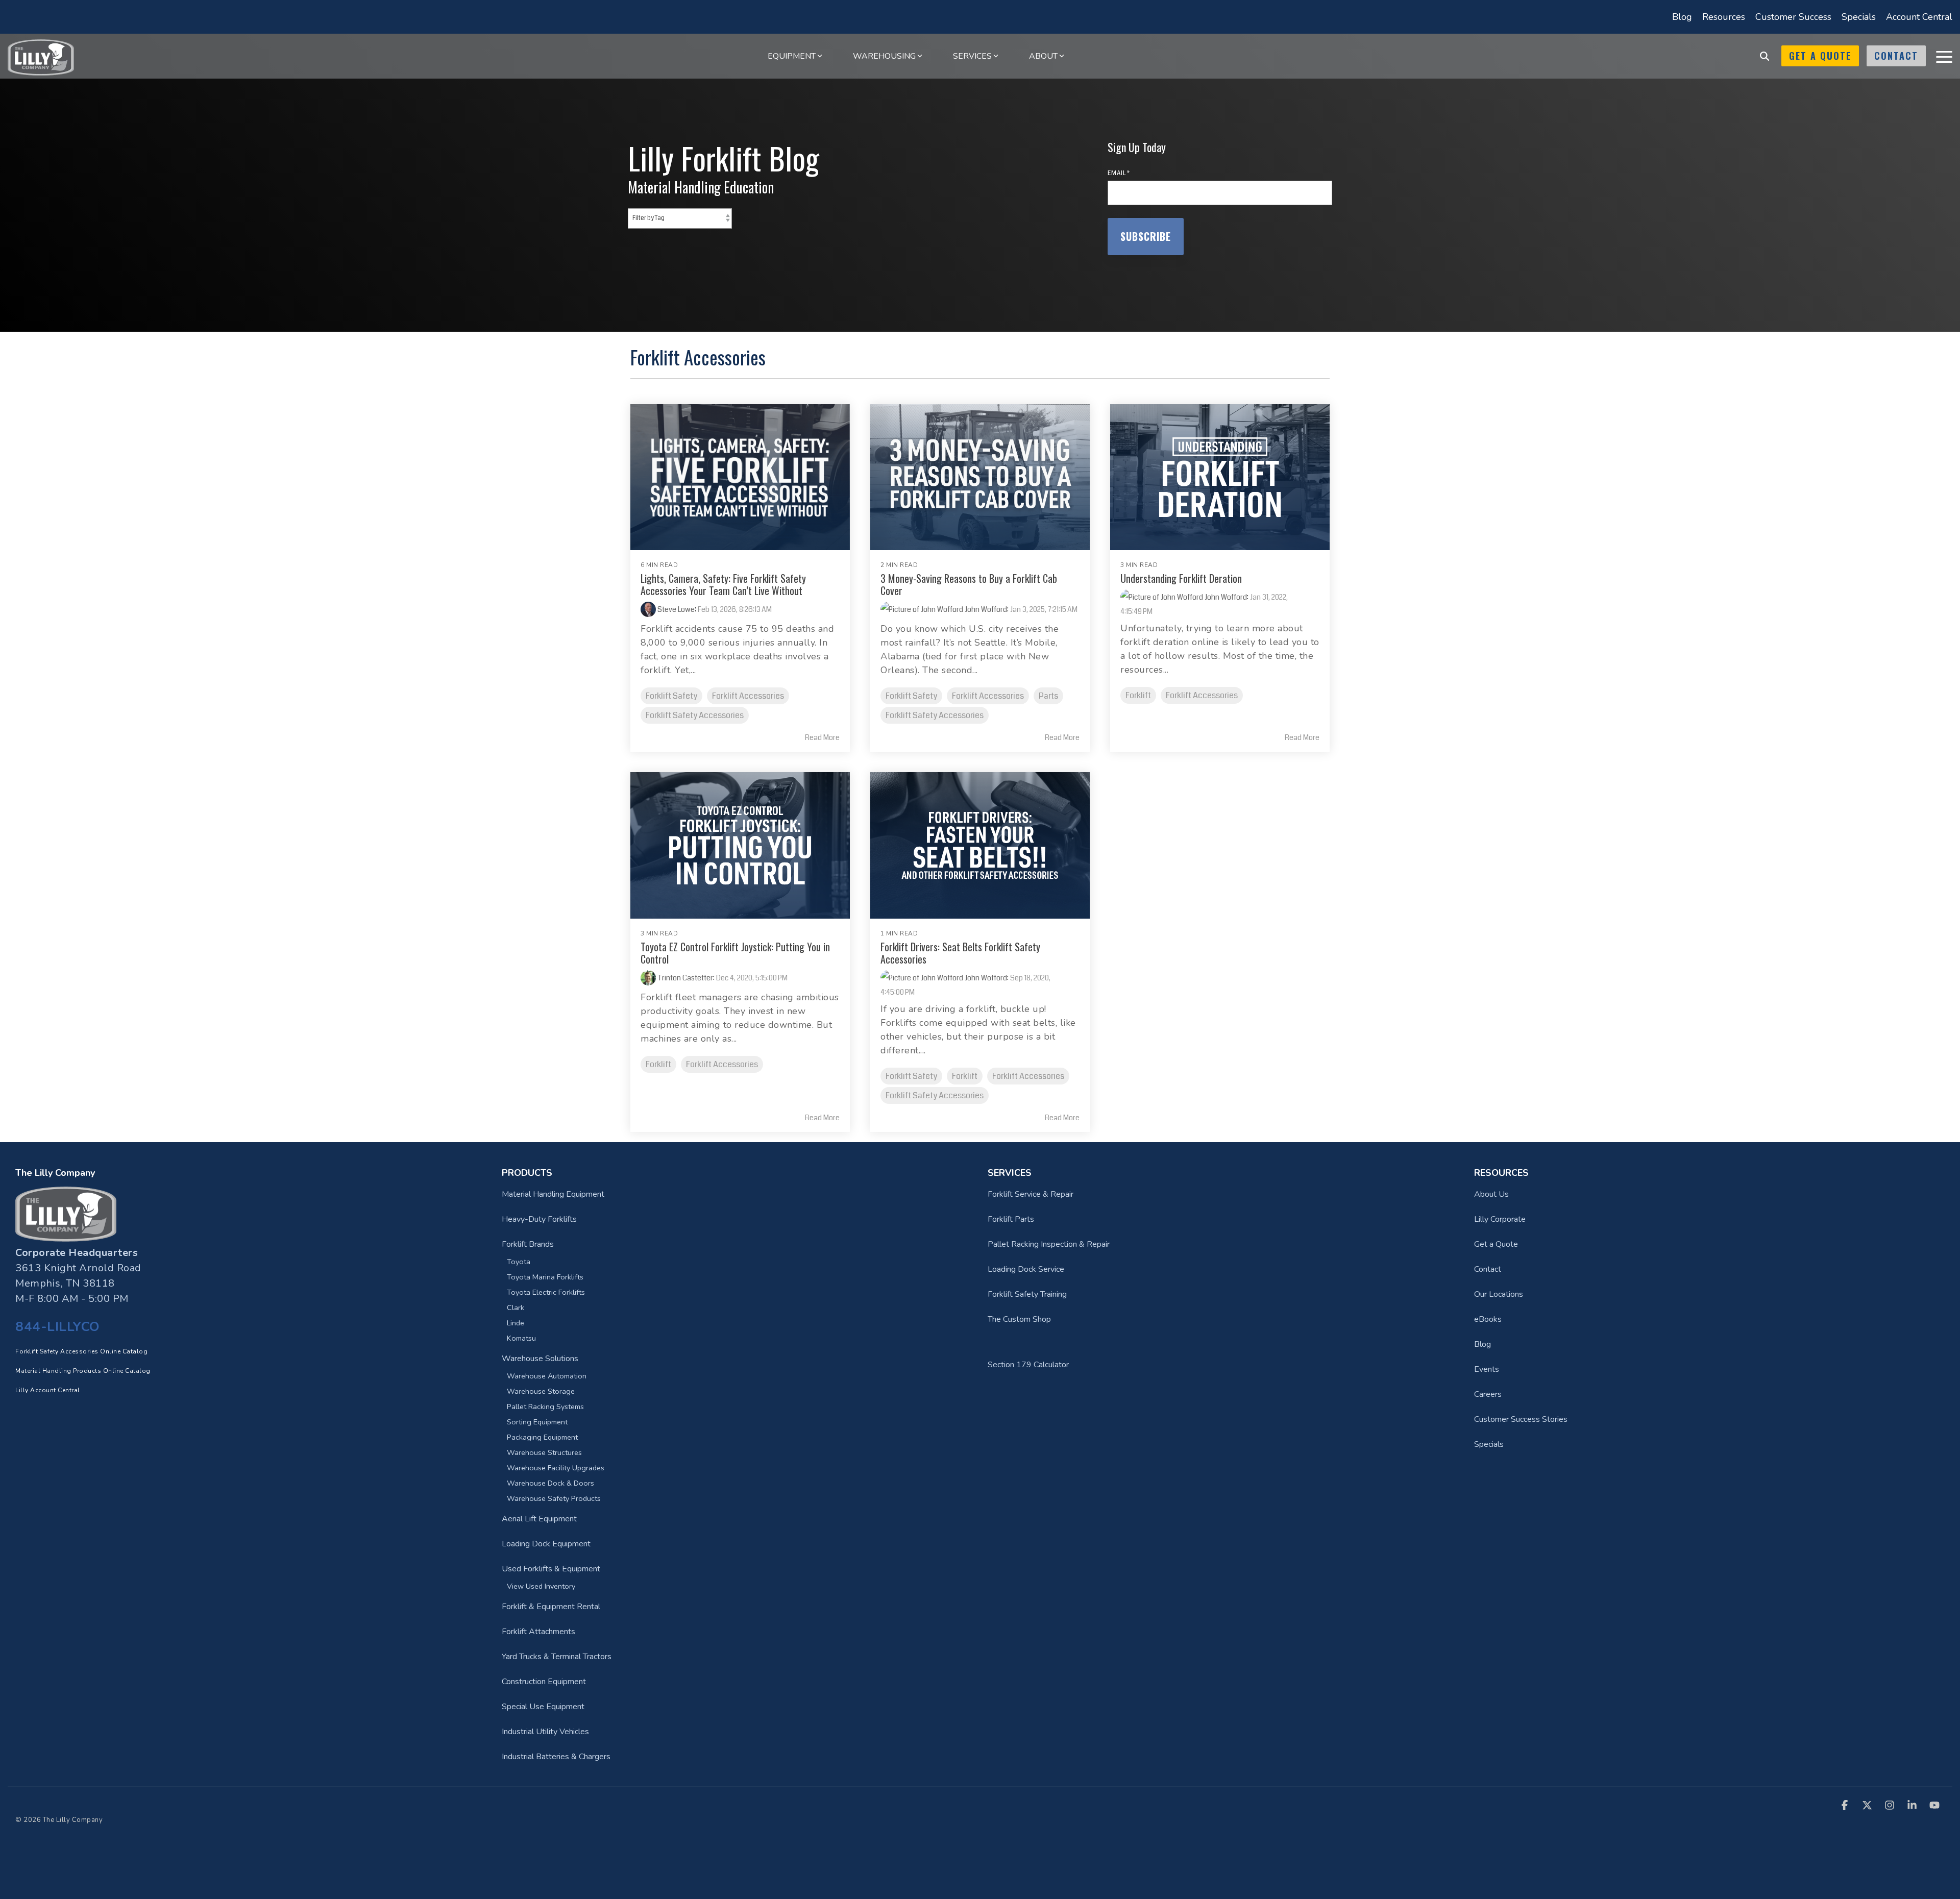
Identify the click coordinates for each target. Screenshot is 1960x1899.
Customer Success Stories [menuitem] (1521, 1419)
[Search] (1765, 56)
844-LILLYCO (58, 1327)
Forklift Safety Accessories (695, 715)
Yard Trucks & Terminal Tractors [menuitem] (557, 1657)
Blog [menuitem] (1682, 17)
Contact (1896, 56)
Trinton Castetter (684, 978)
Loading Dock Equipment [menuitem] (546, 1544)
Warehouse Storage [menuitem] (541, 1391)
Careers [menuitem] (1488, 1394)
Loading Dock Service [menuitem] (1026, 1269)
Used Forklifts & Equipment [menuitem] (551, 1569)
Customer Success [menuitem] (1793, 17)
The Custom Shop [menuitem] (1019, 1319)
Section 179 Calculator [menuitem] (1028, 1365)
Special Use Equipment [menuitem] (543, 1707)
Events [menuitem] (1487, 1369)
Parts (1048, 696)
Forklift (1138, 695)
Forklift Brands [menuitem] (528, 1244)
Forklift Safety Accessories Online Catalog (81, 1351)
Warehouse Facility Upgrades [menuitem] (556, 1468)
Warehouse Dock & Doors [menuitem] (550, 1483)
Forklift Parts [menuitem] (1011, 1219)
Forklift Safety (671, 696)
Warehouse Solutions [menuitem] (540, 1359)
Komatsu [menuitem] (521, 1338)
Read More (822, 737)
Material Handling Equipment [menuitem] (553, 1194)
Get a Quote (1820, 56)
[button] (1944, 56)
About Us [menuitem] (1491, 1194)
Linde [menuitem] (516, 1323)
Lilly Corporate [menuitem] (1500, 1219)
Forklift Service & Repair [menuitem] (1031, 1194)
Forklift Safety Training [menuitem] (1027, 1294)
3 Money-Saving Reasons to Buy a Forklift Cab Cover (969, 584)
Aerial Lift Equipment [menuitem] (539, 1519)
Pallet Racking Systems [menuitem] (545, 1407)
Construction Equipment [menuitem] (544, 1682)
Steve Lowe (675, 609)
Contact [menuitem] (1488, 1269)
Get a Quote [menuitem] (1496, 1244)
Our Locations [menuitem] (1499, 1294)
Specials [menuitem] (1859, 17)
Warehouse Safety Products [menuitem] (554, 1498)
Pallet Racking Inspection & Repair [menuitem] (1049, 1244)
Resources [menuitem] (1724, 17)
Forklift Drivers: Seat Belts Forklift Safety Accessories (960, 953)
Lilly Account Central (48, 1390)
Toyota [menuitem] (519, 1262)
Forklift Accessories (748, 696)
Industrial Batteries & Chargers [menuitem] (556, 1757)
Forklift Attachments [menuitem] (538, 1632)
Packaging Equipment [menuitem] (542, 1437)
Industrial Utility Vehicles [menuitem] (545, 1732)
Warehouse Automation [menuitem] (547, 1376)
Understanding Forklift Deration (1181, 578)
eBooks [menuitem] (1488, 1319)
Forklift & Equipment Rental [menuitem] (551, 1607)
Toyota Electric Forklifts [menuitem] (546, 1292)
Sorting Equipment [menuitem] (537, 1422)
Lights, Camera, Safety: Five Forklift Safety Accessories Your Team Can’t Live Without (723, 584)
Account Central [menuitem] (1919, 17)
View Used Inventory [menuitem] (541, 1586)
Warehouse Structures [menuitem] (544, 1452)
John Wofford (985, 609)
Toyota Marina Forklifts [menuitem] (545, 1277)
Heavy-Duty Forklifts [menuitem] (539, 1219)
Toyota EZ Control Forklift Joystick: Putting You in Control (735, 953)
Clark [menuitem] (516, 1308)
